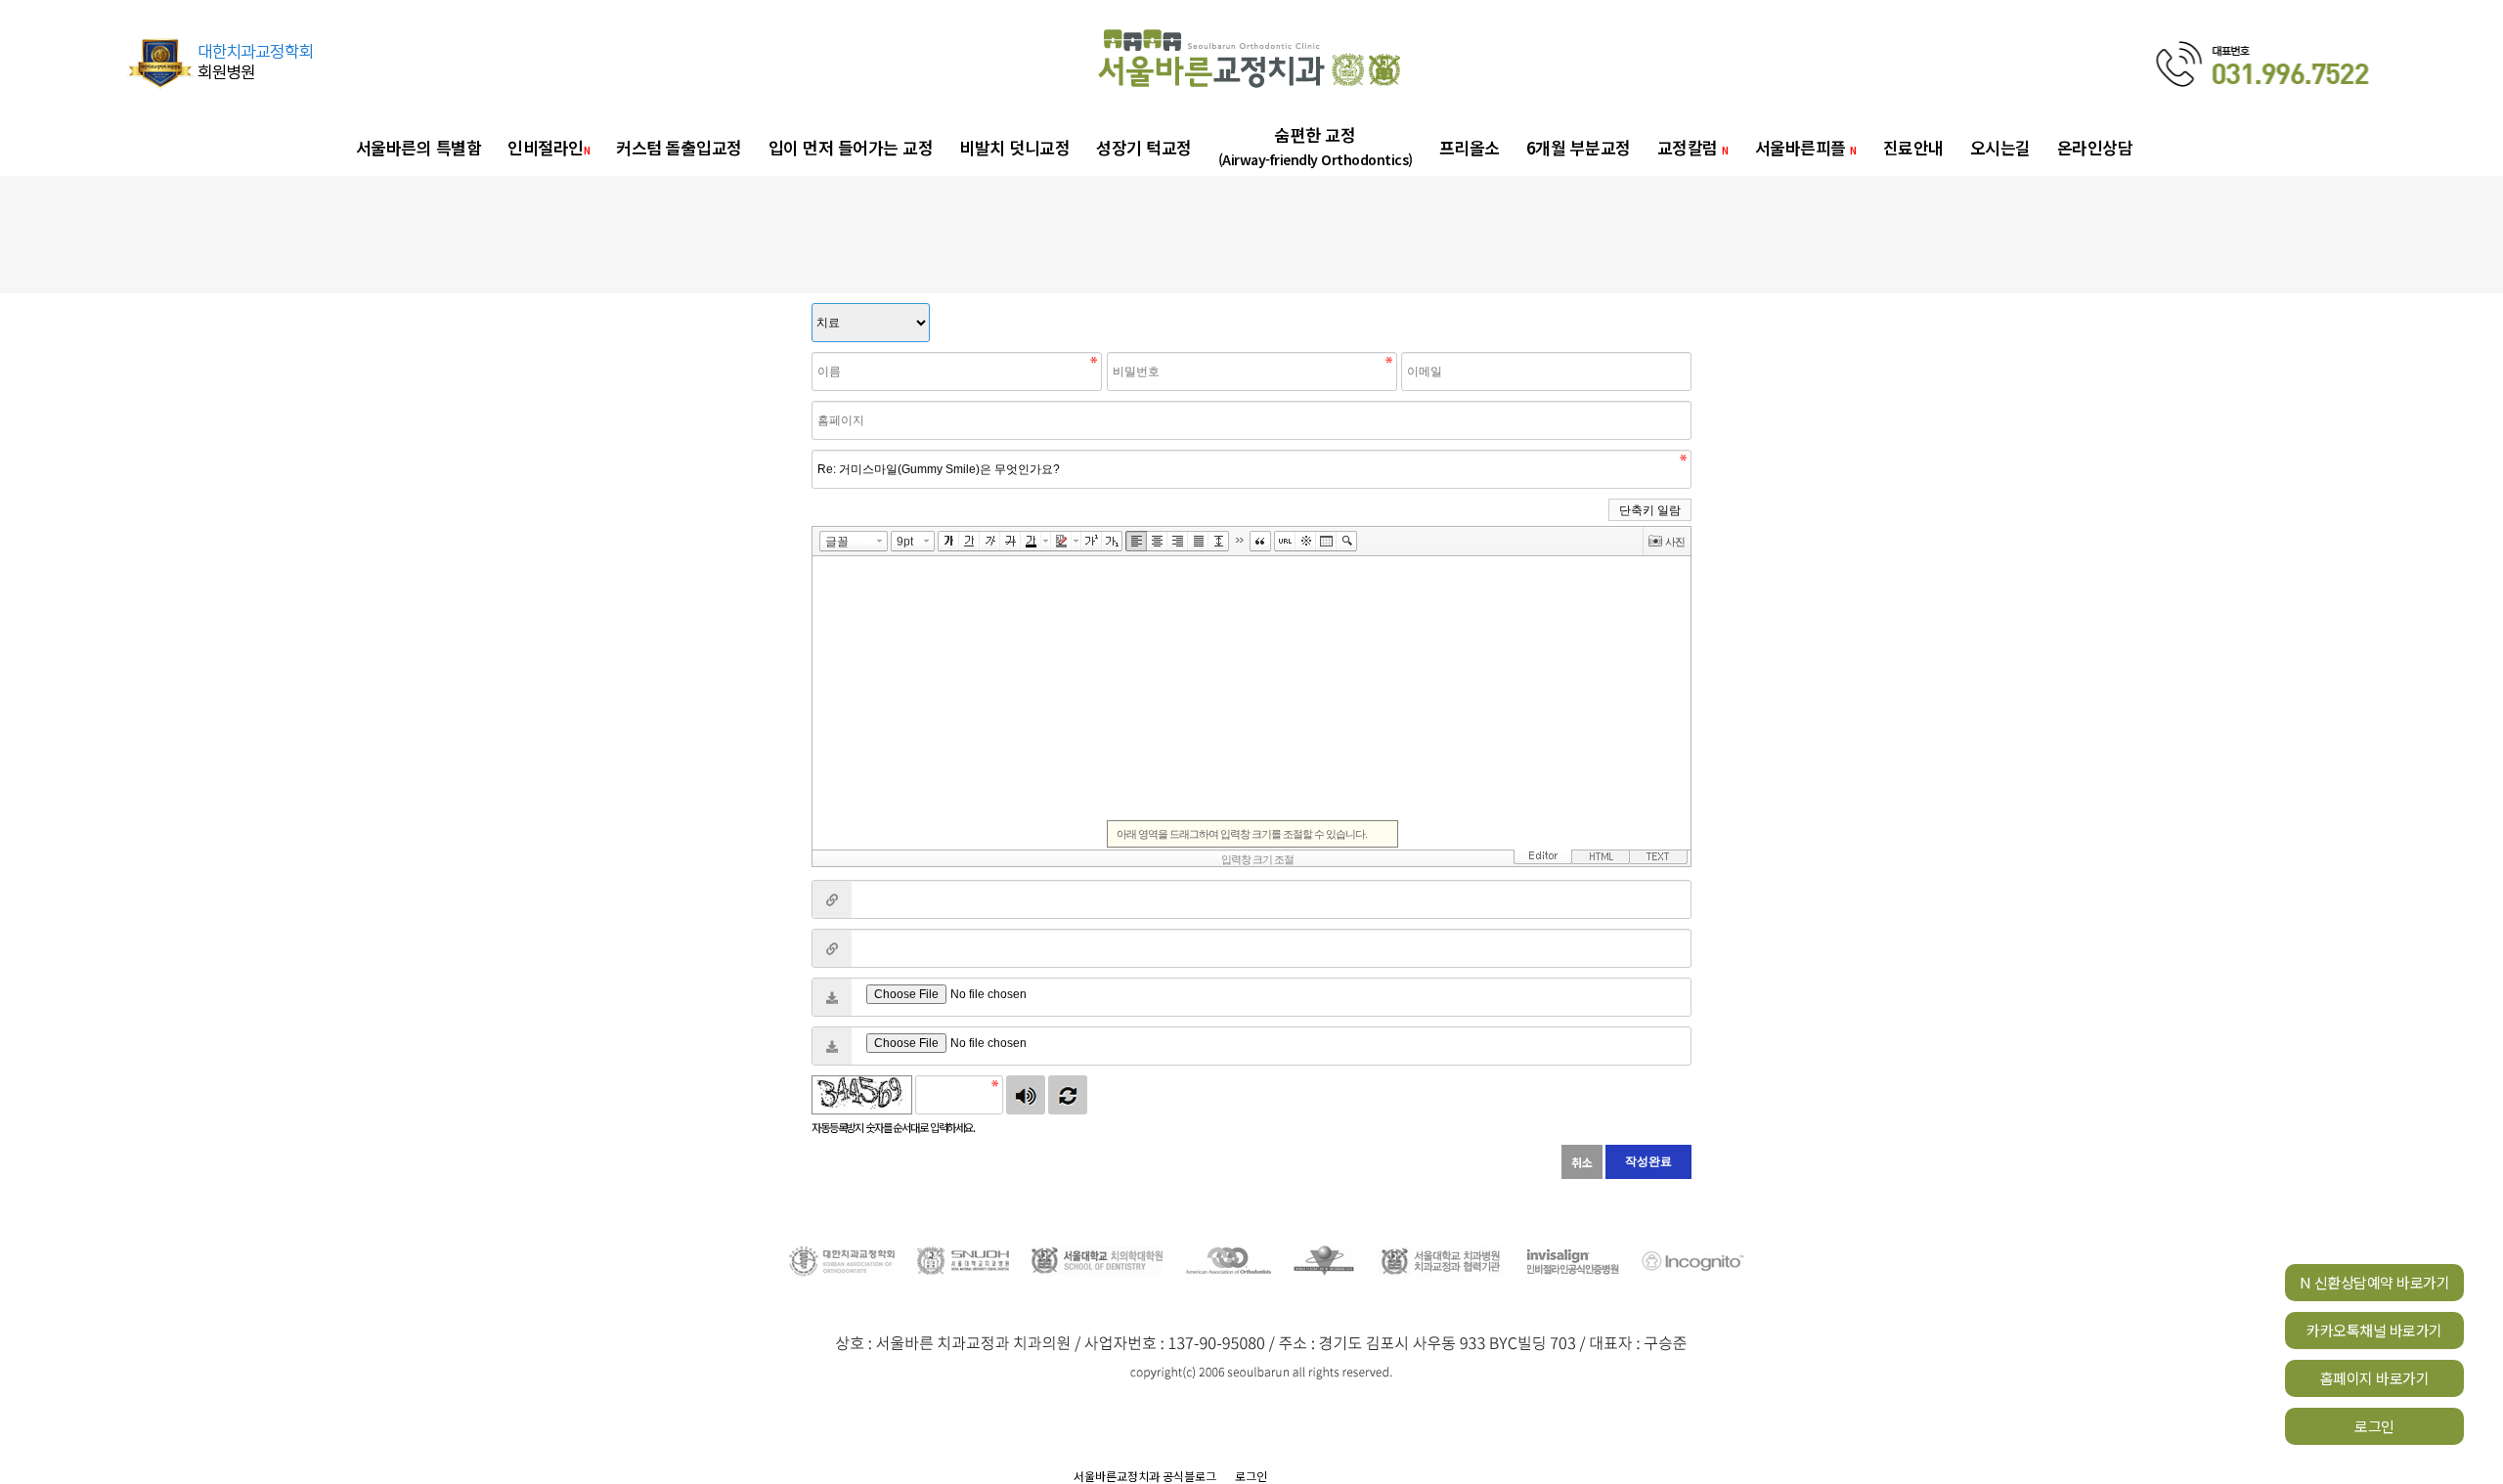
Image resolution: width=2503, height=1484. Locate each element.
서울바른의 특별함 (419, 147)
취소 (1582, 1162)
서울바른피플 (1806, 147)
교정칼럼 (1693, 147)
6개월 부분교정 (1579, 147)
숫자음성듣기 (1026, 1095)
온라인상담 (2095, 147)
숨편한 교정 (1316, 146)
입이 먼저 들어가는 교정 (851, 147)
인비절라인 (549, 147)
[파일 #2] (832, 1046)
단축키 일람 (1650, 510)
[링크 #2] (832, 948)
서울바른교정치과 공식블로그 (1145, 1476)
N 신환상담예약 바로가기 (2375, 1282)
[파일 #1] (832, 997)
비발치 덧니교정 (1014, 147)
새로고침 (1068, 1095)
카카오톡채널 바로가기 (2374, 1330)
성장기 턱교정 (1144, 147)
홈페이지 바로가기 (2375, 1378)
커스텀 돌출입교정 (679, 147)
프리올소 (1470, 147)
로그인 (2374, 1426)
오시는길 (2000, 147)
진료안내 (1913, 147)
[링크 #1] (832, 899)
